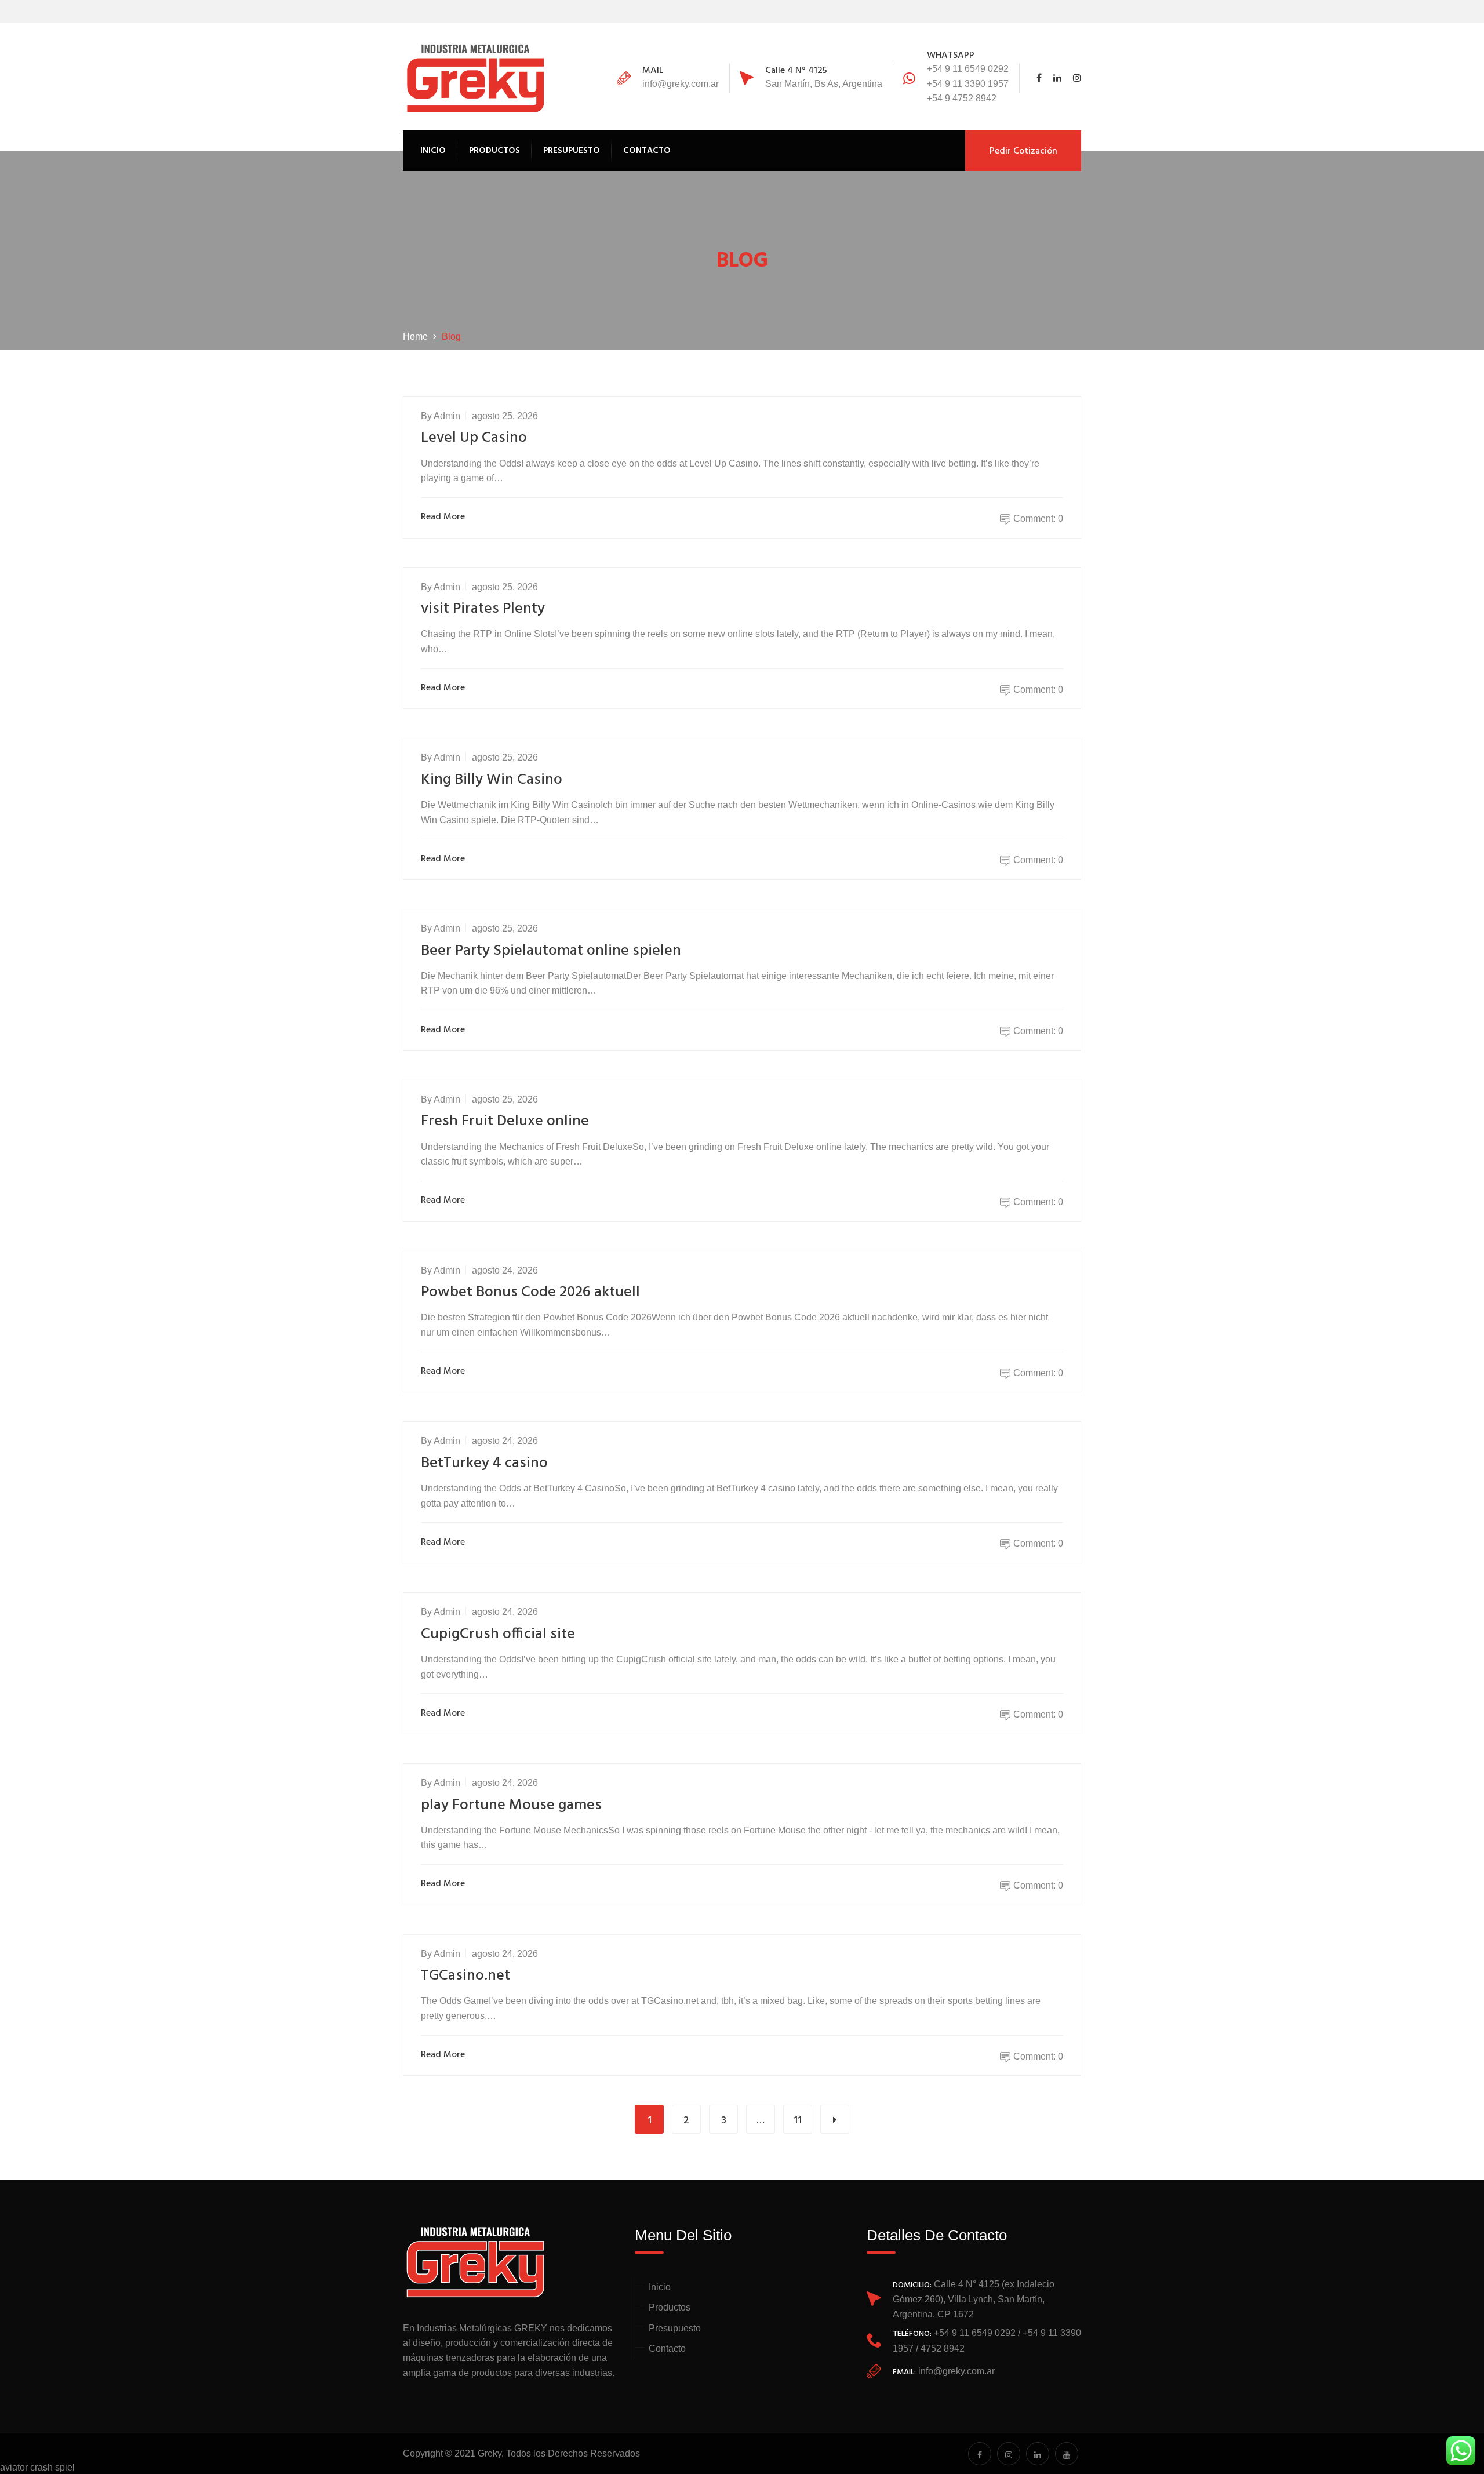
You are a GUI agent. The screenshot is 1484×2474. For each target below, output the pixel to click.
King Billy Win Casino (492, 780)
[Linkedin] (1057, 78)
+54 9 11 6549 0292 (968, 69)
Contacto (647, 151)
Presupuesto (572, 151)
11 (798, 2121)
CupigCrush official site (498, 1634)
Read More (443, 517)
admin (447, 416)
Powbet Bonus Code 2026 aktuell (530, 1292)
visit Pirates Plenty (483, 609)
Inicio (433, 151)
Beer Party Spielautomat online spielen (551, 951)
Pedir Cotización (1023, 151)
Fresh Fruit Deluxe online (505, 1121)
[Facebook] (1042, 78)
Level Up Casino (474, 438)
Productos (494, 151)
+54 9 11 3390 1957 (968, 84)
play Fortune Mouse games (511, 1805)
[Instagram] (1074, 78)
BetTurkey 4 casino (484, 1463)
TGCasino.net (465, 1976)
